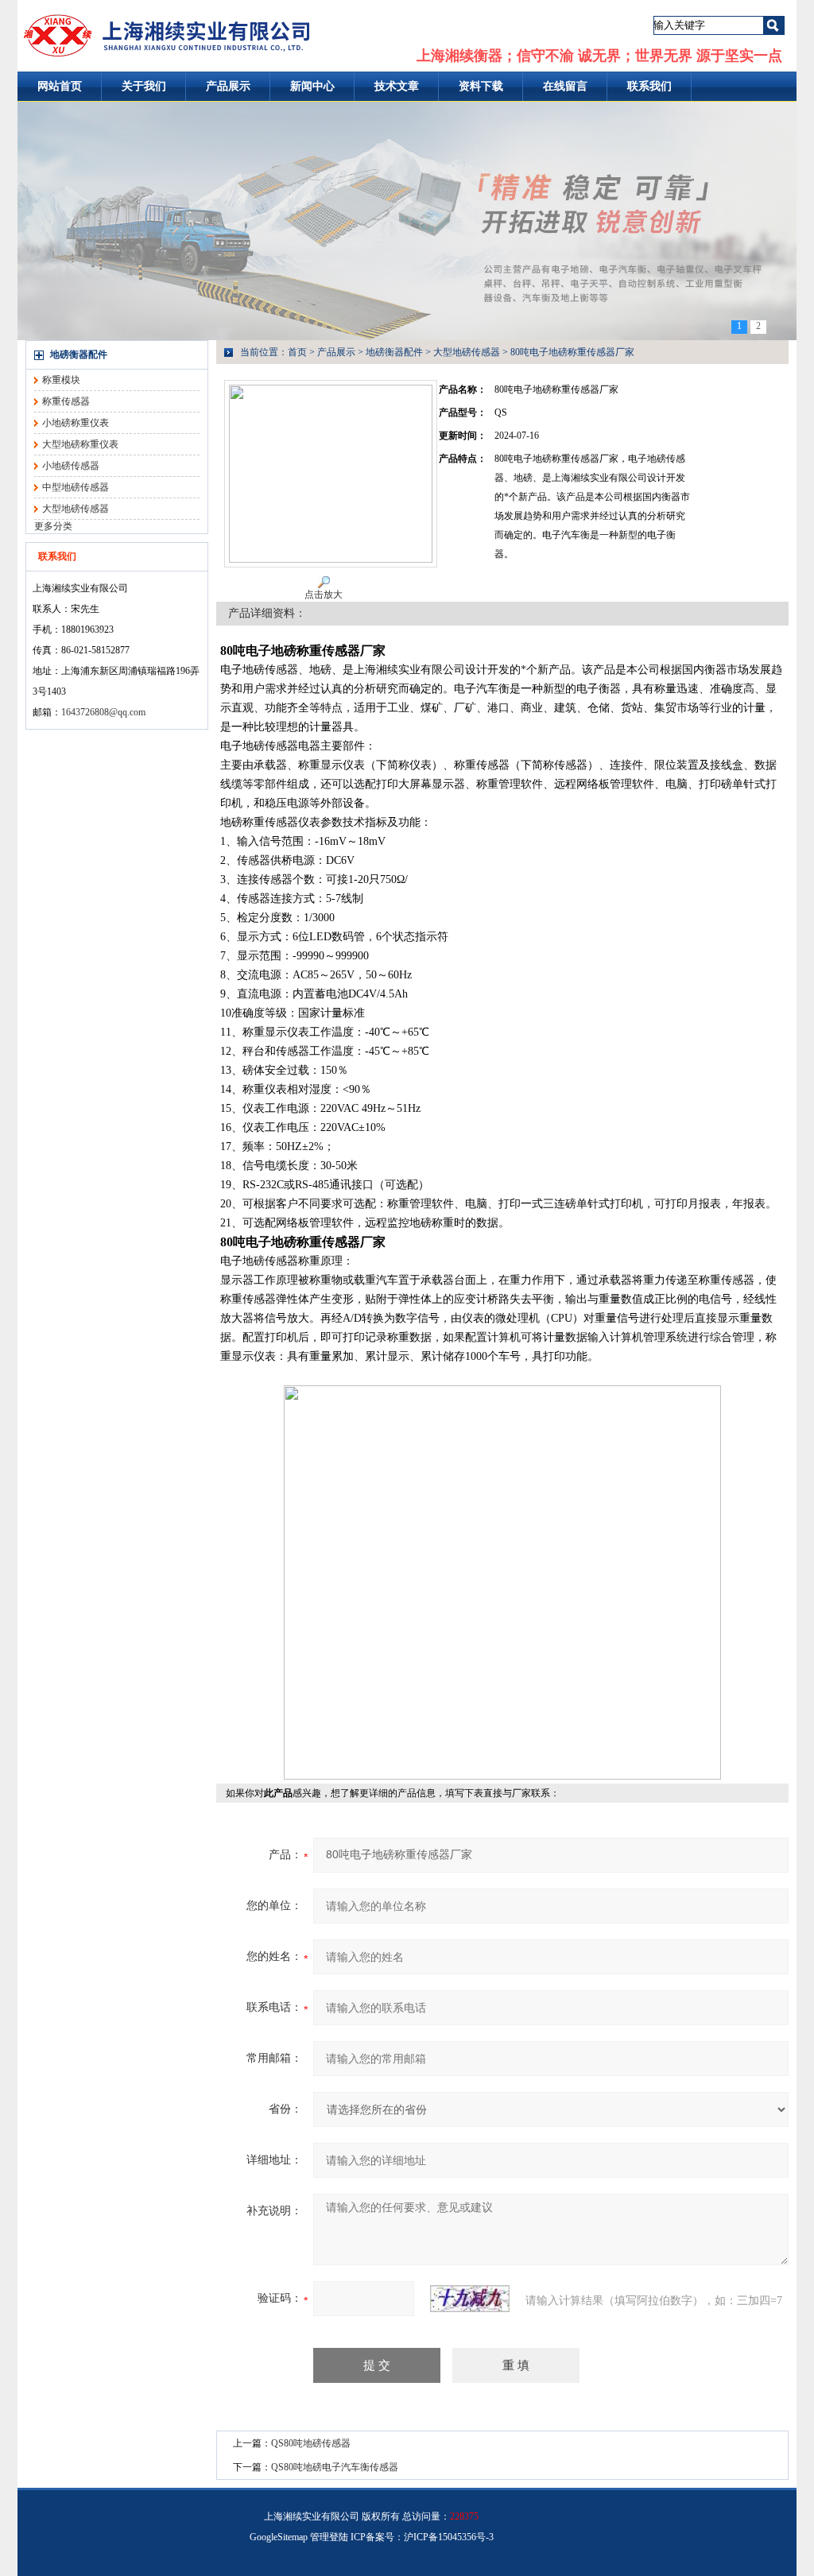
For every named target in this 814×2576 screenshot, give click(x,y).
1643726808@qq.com (103, 712)
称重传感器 (66, 401)
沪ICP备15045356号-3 (449, 2537)
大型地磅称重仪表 (80, 444)
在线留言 (565, 86)
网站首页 (60, 86)
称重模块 (61, 380)
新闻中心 (312, 86)
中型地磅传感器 (76, 487)
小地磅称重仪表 (76, 423)
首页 (297, 352)
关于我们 (144, 86)
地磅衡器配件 (79, 354)
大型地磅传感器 (76, 509)
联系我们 (649, 86)
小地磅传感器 (71, 466)
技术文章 (397, 86)
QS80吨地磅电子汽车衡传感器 (335, 2467)
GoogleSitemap (279, 2537)
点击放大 (324, 595)
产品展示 (228, 86)
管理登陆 (329, 2537)
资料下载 (481, 86)
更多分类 (53, 526)
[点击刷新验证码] (470, 2299)
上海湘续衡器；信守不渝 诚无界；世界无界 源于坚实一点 (599, 56)
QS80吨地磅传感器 (311, 2443)
